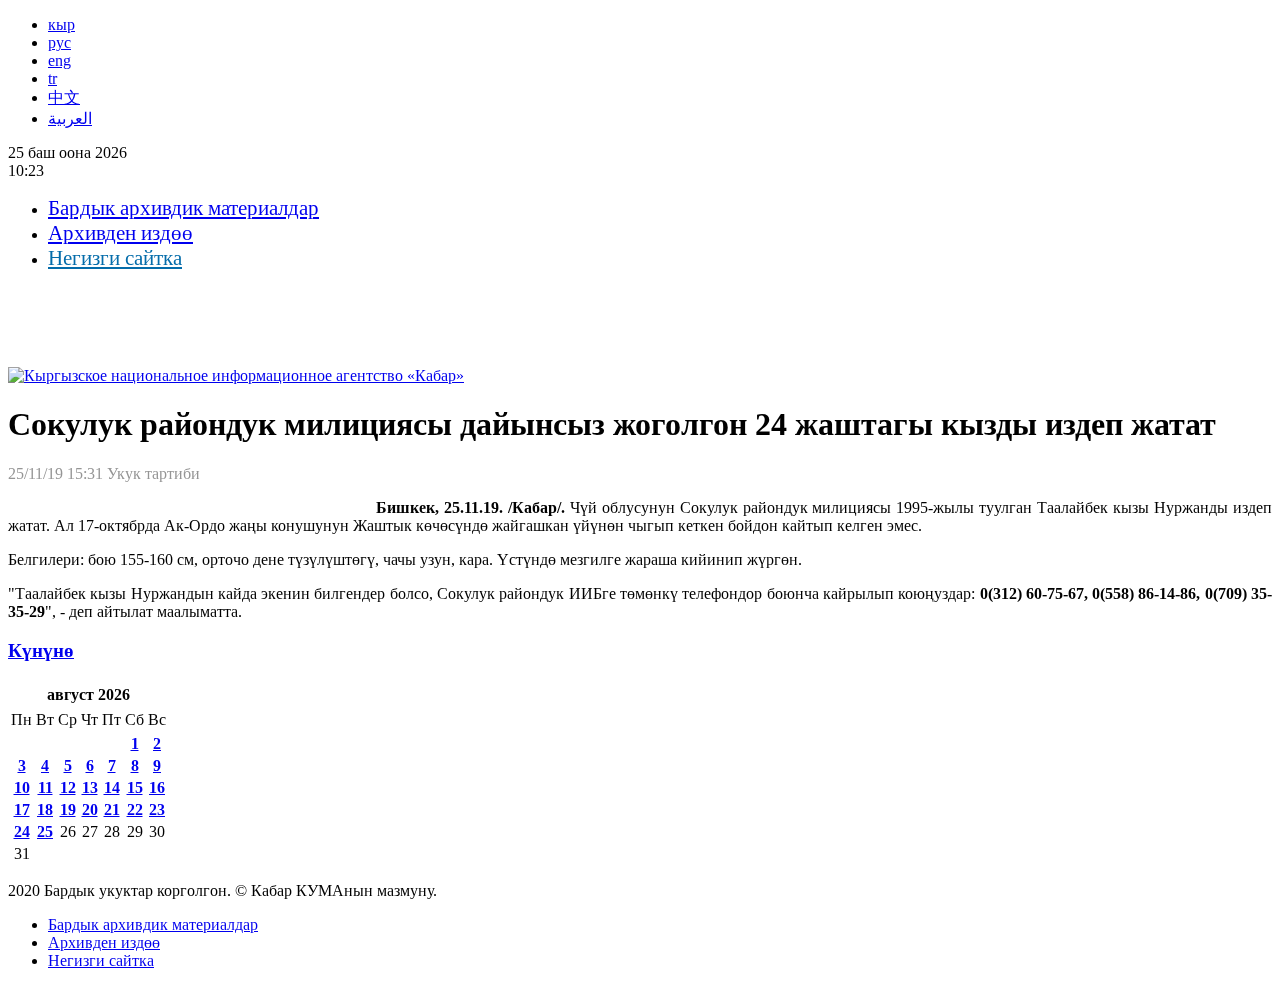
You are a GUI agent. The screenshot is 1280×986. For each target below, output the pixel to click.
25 (45, 831)
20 (90, 809)
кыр (61, 24)
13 (90, 787)
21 (112, 809)
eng (59, 60)
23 (157, 809)
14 (112, 787)
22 (135, 809)
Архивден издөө (120, 233)
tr (52, 78)
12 (68, 787)
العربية (70, 118)
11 (45, 787)
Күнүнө (41, 650)
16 (157, 787)
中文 (64, 97)
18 (45, 809)
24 (22, 831)
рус (59, 42)
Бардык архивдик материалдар (183, 208)
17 (22, 809)
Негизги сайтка (115, 258)
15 (135, 787)
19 (68, 809)
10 (22, 787)
